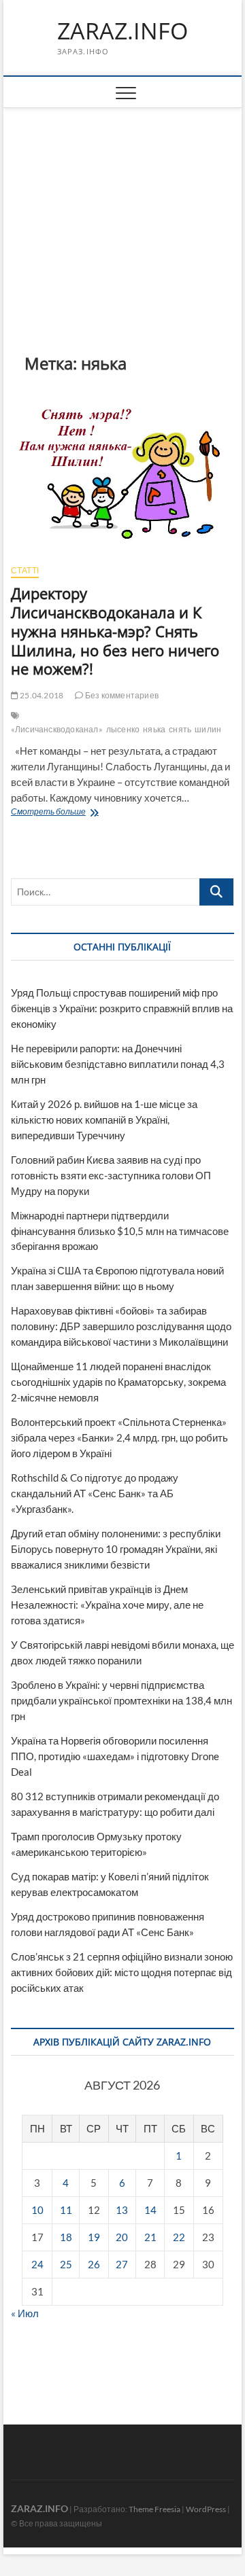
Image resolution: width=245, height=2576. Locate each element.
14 (150, 2210)
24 (37, 2264)
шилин (208, 729)
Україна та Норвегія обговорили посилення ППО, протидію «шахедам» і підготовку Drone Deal (115, 1756)
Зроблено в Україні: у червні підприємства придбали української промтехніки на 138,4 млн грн (121, 1700)
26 (94, 2264)
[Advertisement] (123, 210)
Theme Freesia (154, 2509)
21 (150, 2237)
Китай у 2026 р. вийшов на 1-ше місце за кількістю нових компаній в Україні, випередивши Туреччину (104, 1120)
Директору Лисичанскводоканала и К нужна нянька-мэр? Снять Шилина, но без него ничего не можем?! (115, 631)
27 (122, 2264)
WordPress (206, 2509)
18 (66, 2237)
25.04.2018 (41, 695)
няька (154, 729)
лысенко (123, 729)
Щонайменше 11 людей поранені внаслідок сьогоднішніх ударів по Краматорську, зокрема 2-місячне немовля (118, 1382)
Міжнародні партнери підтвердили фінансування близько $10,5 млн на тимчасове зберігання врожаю (120, 1231)
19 (94, 2237)
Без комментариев (121, 695)
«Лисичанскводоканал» (57, 729)
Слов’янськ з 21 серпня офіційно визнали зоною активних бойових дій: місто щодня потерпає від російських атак (122, 1972)
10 (37, 2210)
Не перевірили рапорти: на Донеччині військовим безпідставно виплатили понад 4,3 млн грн (118, 1064)
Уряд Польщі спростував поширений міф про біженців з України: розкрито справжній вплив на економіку (122, 1008)
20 (122, 2237)
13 (122, 2210)
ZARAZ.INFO (122, 31)
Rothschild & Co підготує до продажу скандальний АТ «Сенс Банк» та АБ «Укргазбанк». (95, 1493)
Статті (25, 570)
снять (180, 729)
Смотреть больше (92, 813)
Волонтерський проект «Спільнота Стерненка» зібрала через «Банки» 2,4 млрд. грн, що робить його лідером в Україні (119, 1437)
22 (179, 2237)
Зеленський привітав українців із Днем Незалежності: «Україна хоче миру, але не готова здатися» (107, 1605)
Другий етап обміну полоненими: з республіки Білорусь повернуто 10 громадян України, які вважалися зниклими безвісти (116, 1549)
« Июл (25, 2313)
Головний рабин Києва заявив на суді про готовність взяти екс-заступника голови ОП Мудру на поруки (111, 1175)
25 (66, 2264)
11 (66, 2210)
